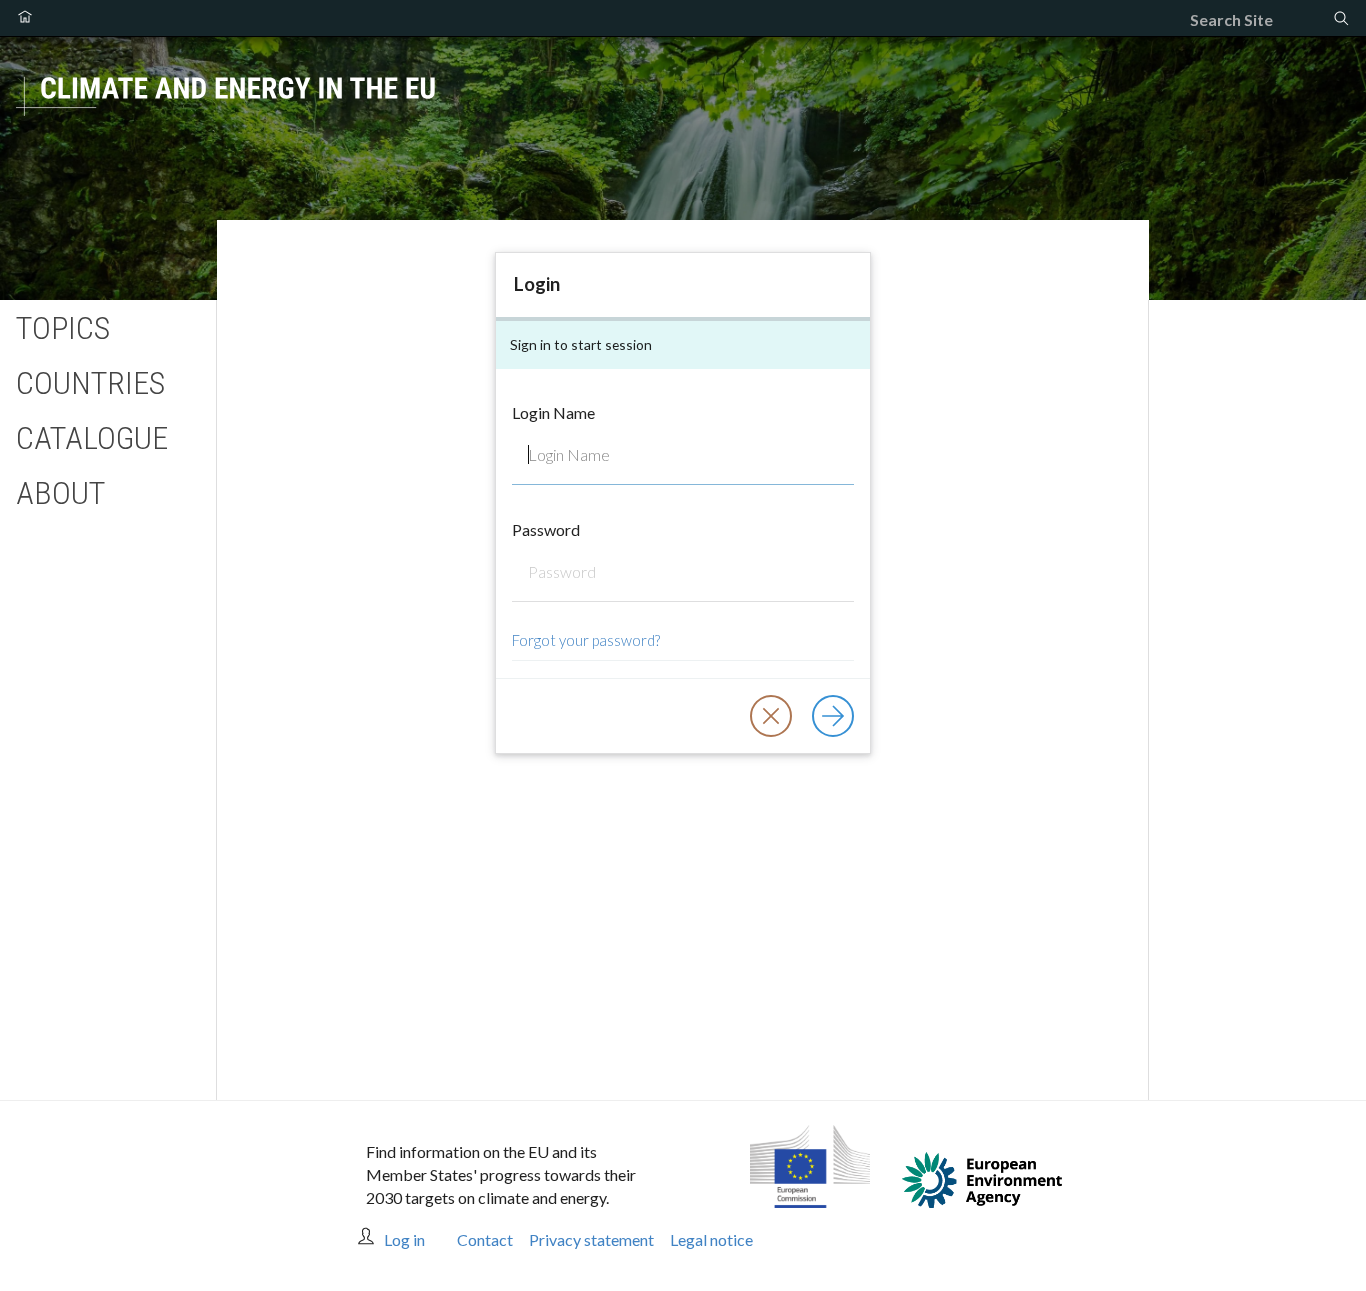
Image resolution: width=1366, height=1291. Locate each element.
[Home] (25, 18)
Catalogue (92, 438)
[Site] (683, 111)
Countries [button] (90, 383)
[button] (771, 716)
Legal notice (711, 1239)
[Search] (1341, 20)
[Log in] (833, 716)
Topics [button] (63, 328)
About (60, 493)
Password (546, 529)
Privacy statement (591, 1239)
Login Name (553, 412)
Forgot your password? (586, 640)
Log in (404, 1239)
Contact (485, 1239)
